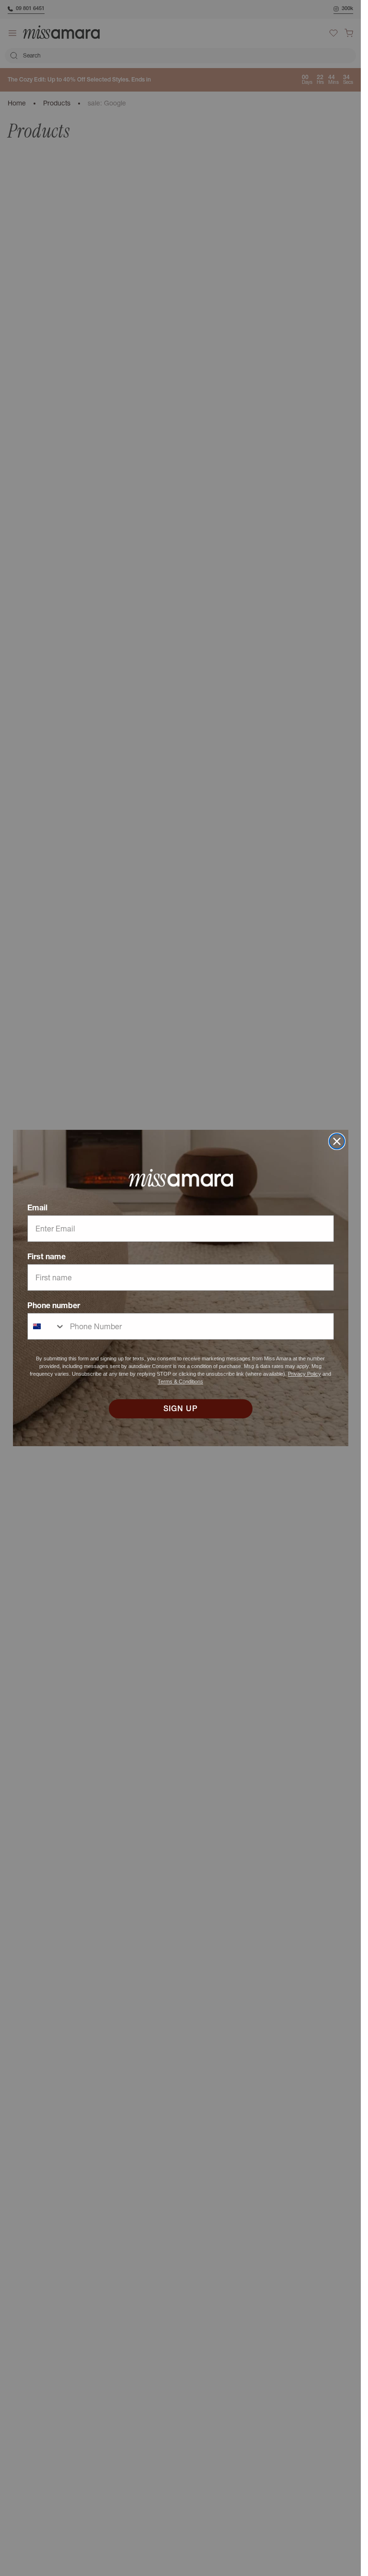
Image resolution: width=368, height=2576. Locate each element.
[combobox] (46, 1326)
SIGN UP (181, 1409)
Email (37, 1207)
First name (46, 1256)
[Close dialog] (337, 1141)
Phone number (54, 1305)
